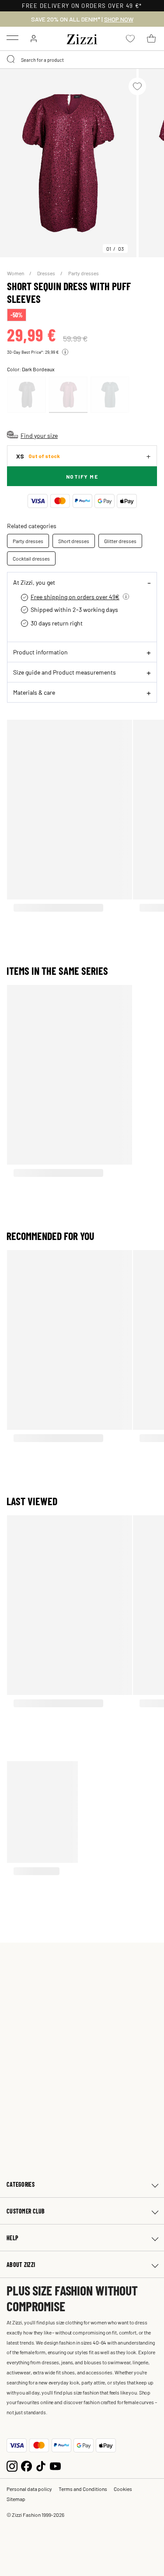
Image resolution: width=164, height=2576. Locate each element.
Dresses (47, 273)
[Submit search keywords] (11, 60)
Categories (21, 2184)
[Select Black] (27, 395)
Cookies (123, 2489)
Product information (40, 652)
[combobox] (82, 60)
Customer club (26, 2211)
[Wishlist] (137, 86)
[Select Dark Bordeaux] (68, 395)
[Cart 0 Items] (151, 39)
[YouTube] (55, 2465)
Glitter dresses (120, 541)
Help (12, 2238)
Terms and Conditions (83, 2489)
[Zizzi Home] (82, 38)
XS (38, 456)
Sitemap (16, 2499)
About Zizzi (21, 2265)
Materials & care (34, 692)
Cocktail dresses (31, 558)
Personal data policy (29, 2489)
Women (16, 273)
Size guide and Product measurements (65, 672)
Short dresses (74, 541)
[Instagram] (12, 2465)
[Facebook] (26, 2465)
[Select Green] (110, 395)
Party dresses (84, 273)
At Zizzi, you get (34, 582)
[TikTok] (41, 2465)
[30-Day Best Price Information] (65, 352)
